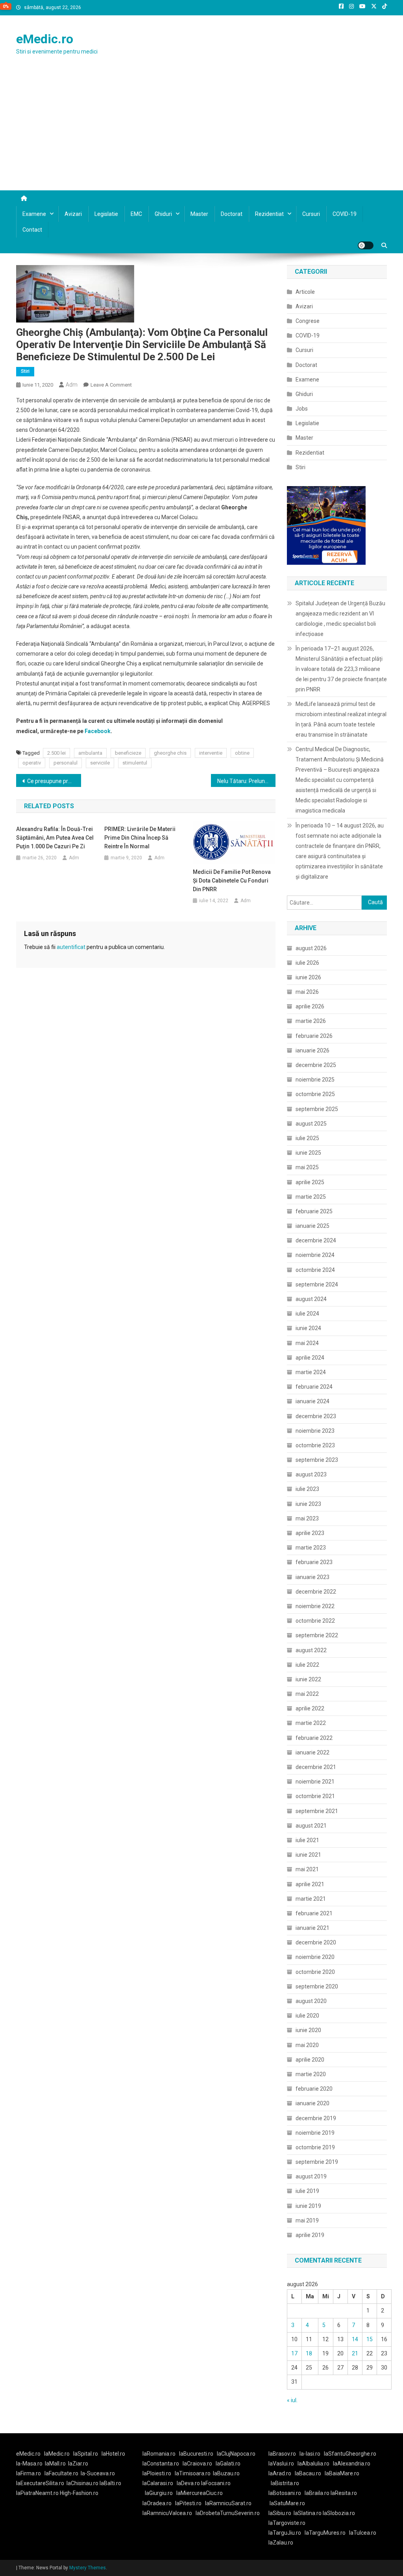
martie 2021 (311, 1899)
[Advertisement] (201, 131)
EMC (136, 214)
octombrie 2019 (315, 2147)
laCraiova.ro (197, 2464)
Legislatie (106, 214)
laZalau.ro (281, 2543)
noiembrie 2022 (315, 1606)
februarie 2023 (314, 1562)
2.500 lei (56, 753)
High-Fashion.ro (79, 2493)
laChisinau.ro (82, 2483)
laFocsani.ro (215, 2483)
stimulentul (135, 763)
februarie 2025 (314, 1211)
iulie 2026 (307, 963)
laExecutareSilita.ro (40, 2483)
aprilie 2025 (310, 1182)
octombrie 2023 (315, 1445)
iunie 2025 (308, 1153)
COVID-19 (345, 214)
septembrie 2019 (317, 2162)
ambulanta (90, 753)
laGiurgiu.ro (161, 2493)
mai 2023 (307, 1518)
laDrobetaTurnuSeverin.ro (228, 2513)
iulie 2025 (307, 1138)
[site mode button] (366, 245)
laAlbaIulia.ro (313, 2464)
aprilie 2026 (310, 1006)
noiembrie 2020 (315, 1957)
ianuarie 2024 (312, 1401)
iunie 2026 (308, 977)
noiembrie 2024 (315, 1255)
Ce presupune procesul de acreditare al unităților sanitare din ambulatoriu (54, 781)
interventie (211, 753)
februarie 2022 (314, 1738)
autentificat (71, 947)
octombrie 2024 (315, 1270)
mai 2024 (307, 1343)
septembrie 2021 (317, 1811)
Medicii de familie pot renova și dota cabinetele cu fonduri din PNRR (232, 881)
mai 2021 (307, 1869)
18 (309, 2353)
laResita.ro (344, 2493)
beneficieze (128, 753)
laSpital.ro (86, 2454)
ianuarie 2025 (312, 1226)
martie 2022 (311, 1723)
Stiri (25, 371)
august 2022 (311, 1650)
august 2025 (311, 1124)
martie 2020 (311, 2074)
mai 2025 (307, 1167)
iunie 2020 (308, 2030)
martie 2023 (311, 1548)
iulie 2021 (307, 1840)
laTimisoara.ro (193, 2473)
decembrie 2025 (316, 1065)
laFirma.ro (29, 2473)
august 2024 (311, 1299)
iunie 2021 (308, 1855)
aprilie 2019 (310, 2235)
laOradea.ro (157, 2503)
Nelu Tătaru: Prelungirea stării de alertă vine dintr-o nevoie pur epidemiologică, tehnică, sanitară (247, 781)
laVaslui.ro (283, 2464)
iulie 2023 (307, 1489)
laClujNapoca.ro (236, 2454)
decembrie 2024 (316, 1240)
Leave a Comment (111, 385)
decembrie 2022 (316, 1592)
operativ (32, 763)
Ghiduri (163, 214)
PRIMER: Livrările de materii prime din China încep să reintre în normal (140, 838)
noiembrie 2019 (315, 2133)
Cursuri (311, 214)
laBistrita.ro (285, 2483)
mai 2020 (307, 2045)
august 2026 (311, 948)
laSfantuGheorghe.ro (350, 2454)
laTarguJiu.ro (287, 2533)
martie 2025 (311, 1197)
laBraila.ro (317, 2493)
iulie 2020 (307, 2016)
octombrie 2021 (315, 1796)
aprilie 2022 (310, 1708)
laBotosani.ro (285, 2493)
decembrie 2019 (316, 2118)
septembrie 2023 (317, 1460)
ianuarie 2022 (312, 1752)
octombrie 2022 (315, 1621)
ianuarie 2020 (312, 2103)
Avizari (73, 214)
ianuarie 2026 (312, 1050)
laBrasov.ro (282, 2454)
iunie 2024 (308, 1328)
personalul (66, 763)
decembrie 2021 (316, 1767)
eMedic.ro (45, 39)
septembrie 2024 (317, 1284)
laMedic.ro (57, 2454)
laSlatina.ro (308, 2513)
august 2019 (311, 2176)
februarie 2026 (314, 1036)
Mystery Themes (88, 2568)
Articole (305, 292)
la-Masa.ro (29, 2464)
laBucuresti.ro (196, 2454)
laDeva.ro (188, 2483)
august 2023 (311, 1474)
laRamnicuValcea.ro (167, 2513)
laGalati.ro (228, 2464)
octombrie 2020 (315, 1972)
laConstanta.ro (161, 2464)
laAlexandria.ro (352, 2464)
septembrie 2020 (317, 1986)
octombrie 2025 (315, 1094)
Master (199, 214)
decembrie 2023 (316, 1416)
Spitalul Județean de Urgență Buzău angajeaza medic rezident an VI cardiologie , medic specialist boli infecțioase (340, 619)
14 (355, 2339)
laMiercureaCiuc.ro (200, 2493)
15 (370, 2339)
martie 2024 (311, 1372)
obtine (242, 753)
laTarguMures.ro (325, 2533)
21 (355, 2353)
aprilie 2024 (310, 1358)
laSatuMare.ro (287, 2503)
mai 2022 (307, 1694)
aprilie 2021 (310, 1884)
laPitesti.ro (188, 2503)
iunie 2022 (308, 1679)
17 (294, 2353)
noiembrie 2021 (315, 1782)
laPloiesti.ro (157, 2473)
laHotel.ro (113, 2454)
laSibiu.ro (280, 2513)
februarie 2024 (314, 1387)
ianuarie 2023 (312, 1577)
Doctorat (232, 214)
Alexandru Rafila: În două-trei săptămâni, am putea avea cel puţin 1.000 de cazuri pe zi (55, 838)
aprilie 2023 (310, 1533)
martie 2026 (311, 1021)
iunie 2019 (308, 2206)
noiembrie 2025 (315, 1080)
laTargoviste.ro (287, 2523)
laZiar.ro (78, 2464)
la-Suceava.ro (98, 2473)
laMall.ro (55, 2464)
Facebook (98, 731)
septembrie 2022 (317, 1635)
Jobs (302, 409)
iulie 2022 (307, 1665)
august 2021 (311, 1826)
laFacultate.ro (61, 2473)
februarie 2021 (314, 1913)
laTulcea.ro (363, 2533)
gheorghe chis (170, 753)
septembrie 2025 (317, 1109)
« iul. (292, 2400)
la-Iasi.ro (310, 2454)
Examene (34, 214)
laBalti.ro (110, 2483)
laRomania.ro (159, 2454)
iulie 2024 (307, 1314)
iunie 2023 (308, 1504)
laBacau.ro (308, 2473)
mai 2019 (307, 2220)
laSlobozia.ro (339, 2513)
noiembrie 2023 (315, 1431)
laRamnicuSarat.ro (228, 2503)
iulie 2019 (307, 2191)
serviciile (100, 763)
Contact (32, 230)
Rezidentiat (269, 214)
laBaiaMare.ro (342, 2473)
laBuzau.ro (226, 2473)
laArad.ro (280, 2473)
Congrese (308, 321)
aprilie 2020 (310, 2060)
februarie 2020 (314, 2089)
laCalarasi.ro (158, 2483)
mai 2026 (307, 992)
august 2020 (311, 2001)
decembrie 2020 (316, 1942)
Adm (72, 385)
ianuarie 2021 (312, 1928)
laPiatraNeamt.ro (37, 2493)
